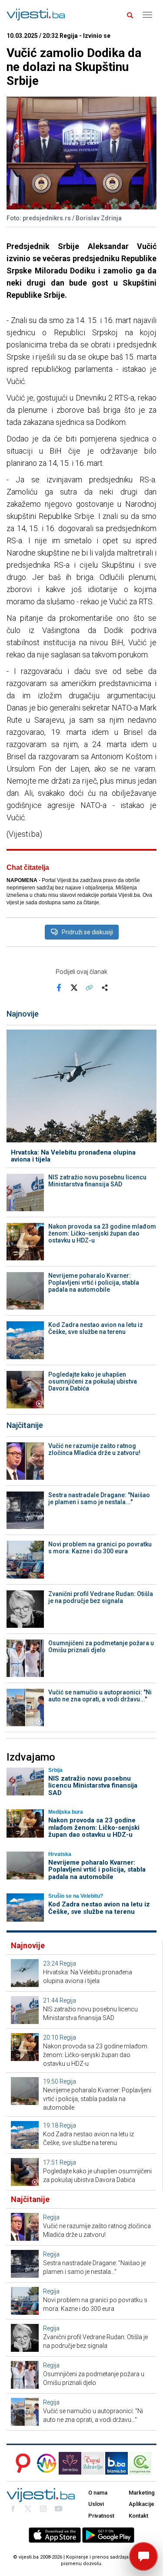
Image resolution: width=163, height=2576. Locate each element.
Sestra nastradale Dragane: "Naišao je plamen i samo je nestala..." (99, 1498)
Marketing (142, 2493)
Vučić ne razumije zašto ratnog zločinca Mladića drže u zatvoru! (94, 1449)
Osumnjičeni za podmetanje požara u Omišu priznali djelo (101, 1647)
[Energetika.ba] (143, 2463)
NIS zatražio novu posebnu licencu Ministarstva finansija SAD (97, 1181)
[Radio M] (20, 2463)
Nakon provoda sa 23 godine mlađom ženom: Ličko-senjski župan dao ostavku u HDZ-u (102, 1233)
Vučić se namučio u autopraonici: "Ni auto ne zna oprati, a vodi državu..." (100, 1696)
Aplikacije (141, 2504)
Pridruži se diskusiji (87, 932)
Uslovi (96, 2504)
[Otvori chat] (143, 2556)
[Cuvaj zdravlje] (93, 2463)
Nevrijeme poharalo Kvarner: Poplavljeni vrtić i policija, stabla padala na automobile (94, 1283)
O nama (98, 2493)
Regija (68, 1963)
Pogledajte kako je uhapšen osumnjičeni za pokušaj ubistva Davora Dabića (93, 1381)
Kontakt (138, 2516)
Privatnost (101, 2516)
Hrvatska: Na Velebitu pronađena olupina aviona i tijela (73, 1156)
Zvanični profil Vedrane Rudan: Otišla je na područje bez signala (101, 1597)
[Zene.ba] (70, 2463)
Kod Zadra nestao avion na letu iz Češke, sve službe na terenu (96, 1328)
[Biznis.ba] (116, 2463)
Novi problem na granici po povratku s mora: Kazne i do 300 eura (100, 1548)
